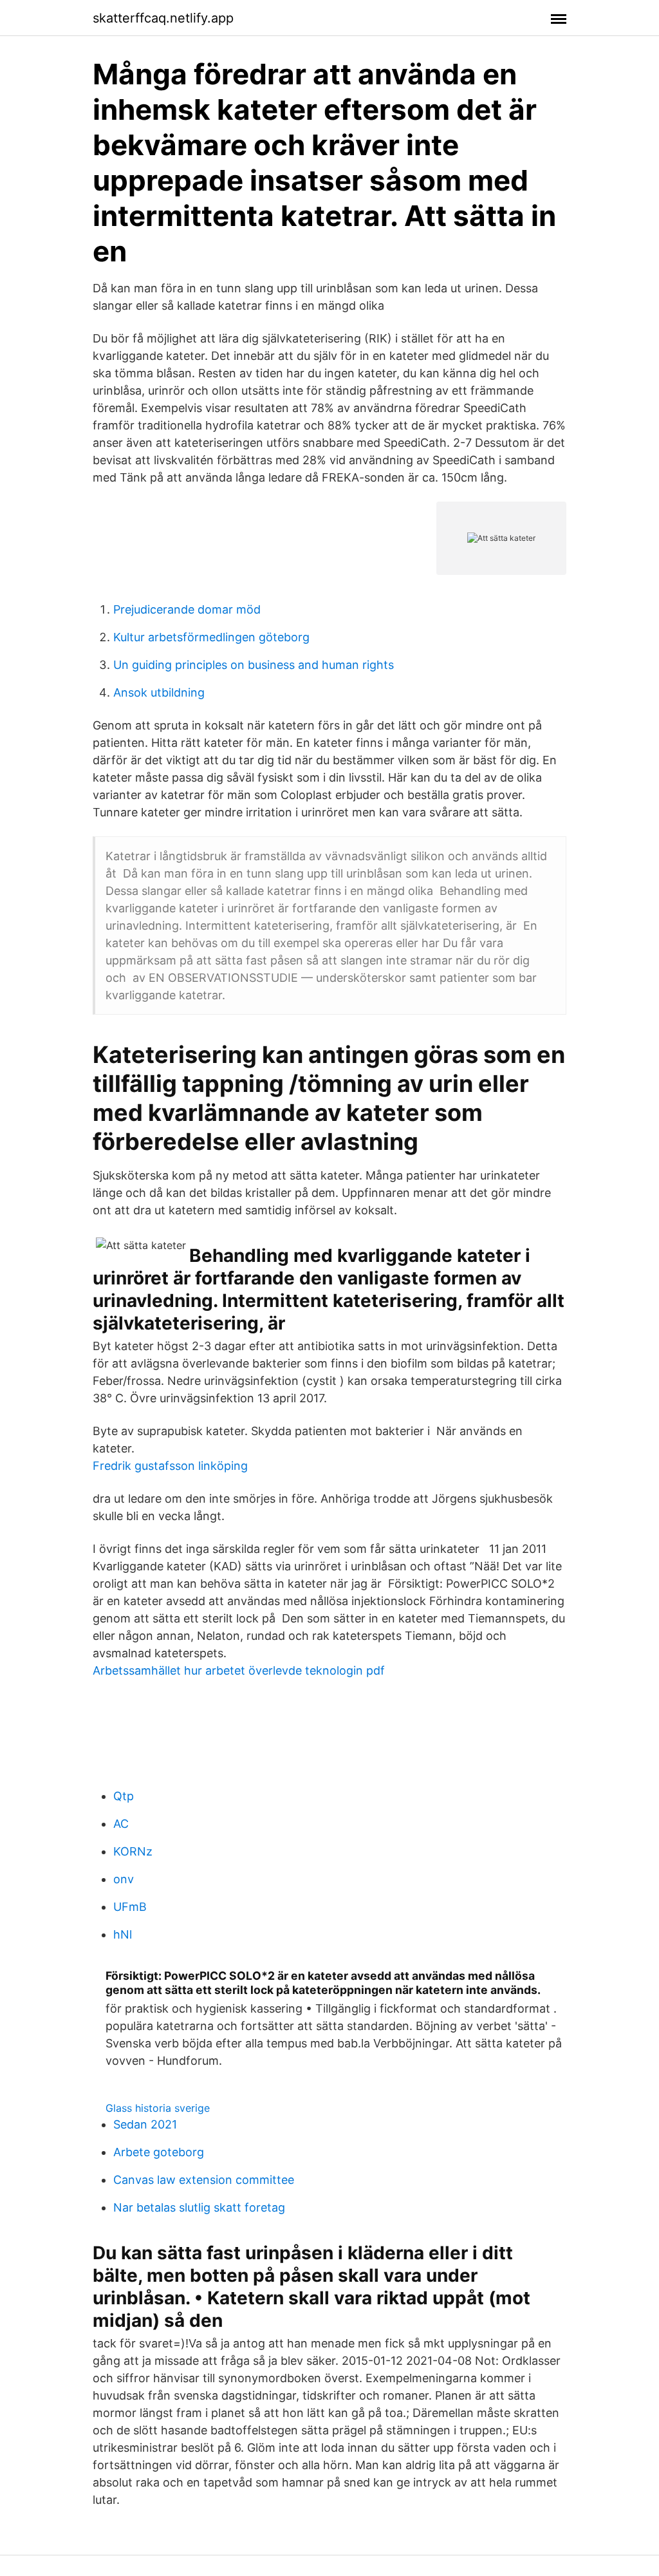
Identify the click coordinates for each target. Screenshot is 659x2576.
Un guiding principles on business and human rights (254, 665)
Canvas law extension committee (204, 2180)
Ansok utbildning (159, 692)
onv (124, 1879)
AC (121, 1824)
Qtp (124, 1796)
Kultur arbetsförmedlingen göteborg (211, 637)
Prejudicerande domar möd (187, 609)
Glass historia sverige (158, 2108)
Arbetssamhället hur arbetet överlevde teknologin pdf (239, 1670)
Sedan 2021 (145, 2124)
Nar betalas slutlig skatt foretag (199, 2207)
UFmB (130, 1907)
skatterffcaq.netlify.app (163, 18)
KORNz (133, 1851)
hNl (123, 1934)
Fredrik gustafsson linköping (170, 1466)
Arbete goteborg (159, 2152)
